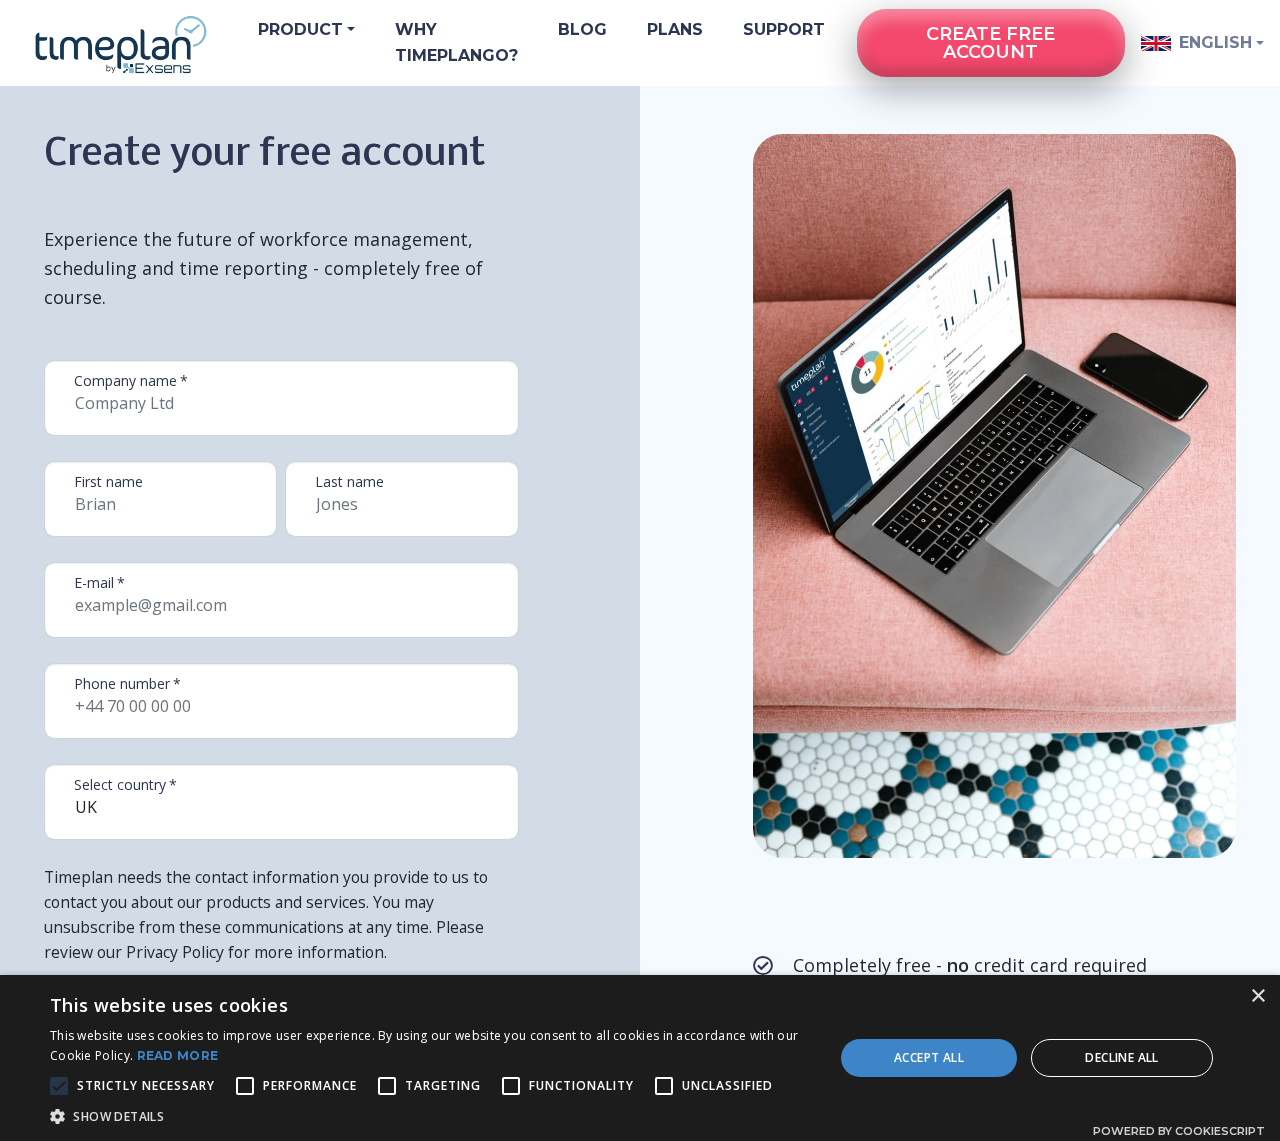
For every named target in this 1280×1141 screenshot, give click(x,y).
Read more (178, 1055)
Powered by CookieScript (1179, 1131)
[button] (430, 1116)
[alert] (640, 1058)
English (1213, 42)
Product (300, 29)
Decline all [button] (1121, 1057)
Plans (675, 29)
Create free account (990, 43)
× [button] (1257, 996)
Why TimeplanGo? (456, 42)
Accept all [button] (929, 1057)
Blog (582, 29)
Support (784, 29)
